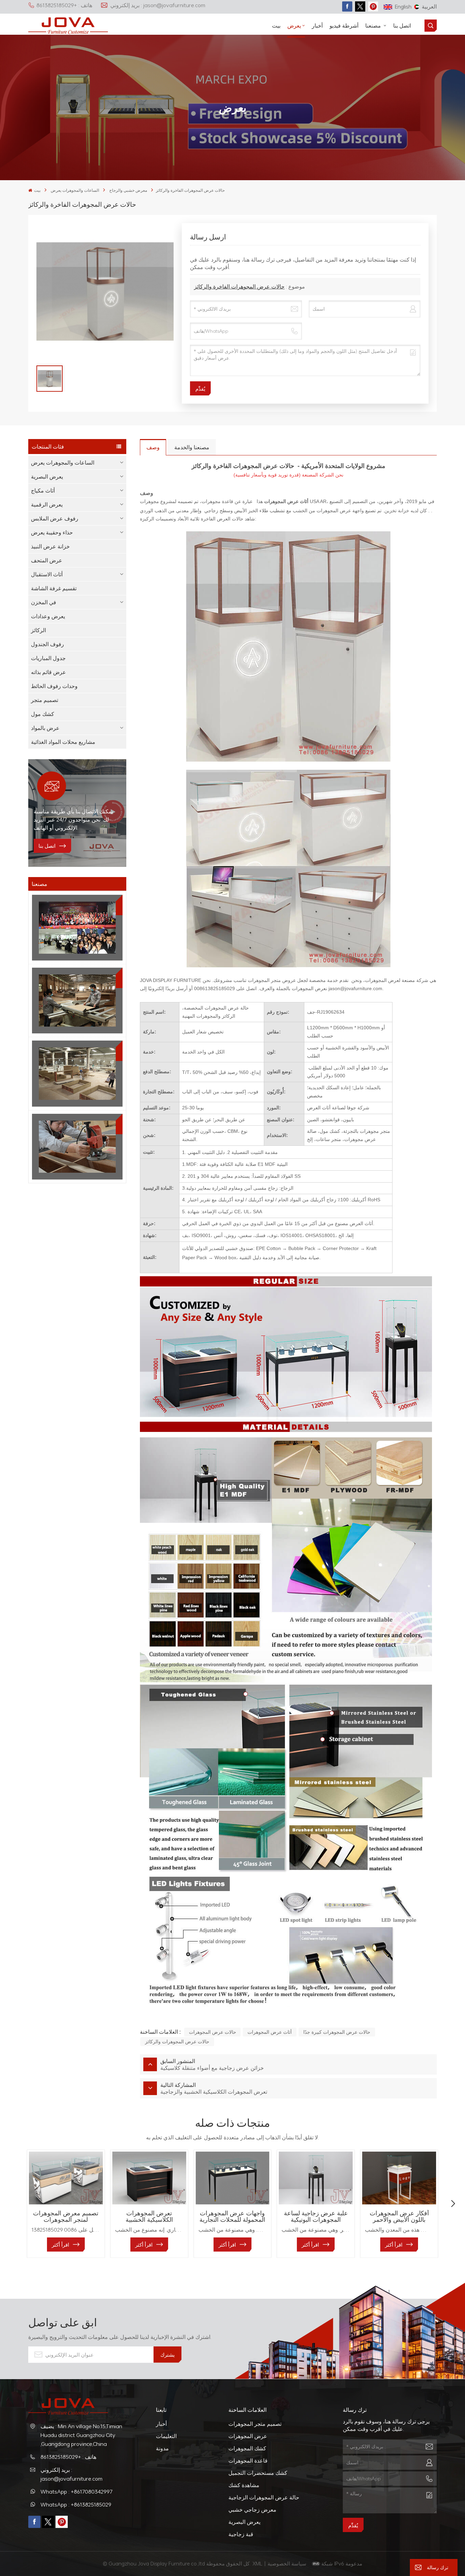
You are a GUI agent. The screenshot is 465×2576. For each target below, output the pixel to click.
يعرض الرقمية (47, 504)
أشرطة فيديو (344, 26)
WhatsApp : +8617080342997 (77, 2492)
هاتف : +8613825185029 (64, 5)
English (403, 6)
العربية (429, 6)
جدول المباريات (48, 658)
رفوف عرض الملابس (55, 518)
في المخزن (44, 602)
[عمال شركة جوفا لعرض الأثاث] (77, 928)
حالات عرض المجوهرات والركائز (177, 2041)
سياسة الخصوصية (288, 2563)
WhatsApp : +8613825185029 (76, 2504)
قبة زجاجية (241, 2534)
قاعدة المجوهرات (248, 2461)
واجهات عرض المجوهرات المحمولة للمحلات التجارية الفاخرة (232, 2216)
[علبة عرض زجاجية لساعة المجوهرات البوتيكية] (316, 2178)
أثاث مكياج (43, 490)
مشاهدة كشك (244, 2485)
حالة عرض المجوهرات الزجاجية (264, 2497)
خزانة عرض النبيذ (50, 546)
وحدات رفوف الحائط (54, 686)
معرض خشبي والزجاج (128, 190)
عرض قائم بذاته (49, 672)
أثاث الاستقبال (47, 574)
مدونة (162, 2448)
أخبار (317, 26)
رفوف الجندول (47, 644)
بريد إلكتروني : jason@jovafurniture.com (158, 5)
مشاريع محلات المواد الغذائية (63, 742)
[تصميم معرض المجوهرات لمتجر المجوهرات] (66, 2178)
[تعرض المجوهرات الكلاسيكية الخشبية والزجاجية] (149, 2178)
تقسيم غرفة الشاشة (54, 588)
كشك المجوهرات (247, 2448)
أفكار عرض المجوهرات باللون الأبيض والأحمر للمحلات (399, 2216)
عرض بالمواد (45, 728)
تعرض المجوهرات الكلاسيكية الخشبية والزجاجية (149, 2216)
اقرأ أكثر (60, 2245)
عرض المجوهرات (248, 2436)
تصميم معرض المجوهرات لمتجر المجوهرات (66, 2216)
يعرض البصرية (47, 477)
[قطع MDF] (77, 1001)
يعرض (294, 26)
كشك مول (43, 714)
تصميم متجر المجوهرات (255, 2424)
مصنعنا (374, 26)
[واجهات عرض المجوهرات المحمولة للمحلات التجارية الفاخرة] (233, 2178)
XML (258, 2563)
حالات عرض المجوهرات (213, 2032)
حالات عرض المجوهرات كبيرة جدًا (337, 2032)
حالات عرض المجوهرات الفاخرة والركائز (239, 286)
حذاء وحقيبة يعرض (52, 532)
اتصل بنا (402, 26)
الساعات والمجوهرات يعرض (75, 190)
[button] (12, 2204)
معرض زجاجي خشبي (252, 2510)
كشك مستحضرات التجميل (258, 2473)
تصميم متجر (45, 700)
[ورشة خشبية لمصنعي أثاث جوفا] (77, 1073)
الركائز (38, 630)
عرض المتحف (47, 560)
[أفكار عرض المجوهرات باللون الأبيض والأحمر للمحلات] (399, 2178)
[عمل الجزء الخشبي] (77, 1147)
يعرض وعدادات (48, 616)
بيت (276, 26)
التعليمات (166, 2436)
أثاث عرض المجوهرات (270, 2032)
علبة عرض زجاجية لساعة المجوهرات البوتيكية (316, 2216)
